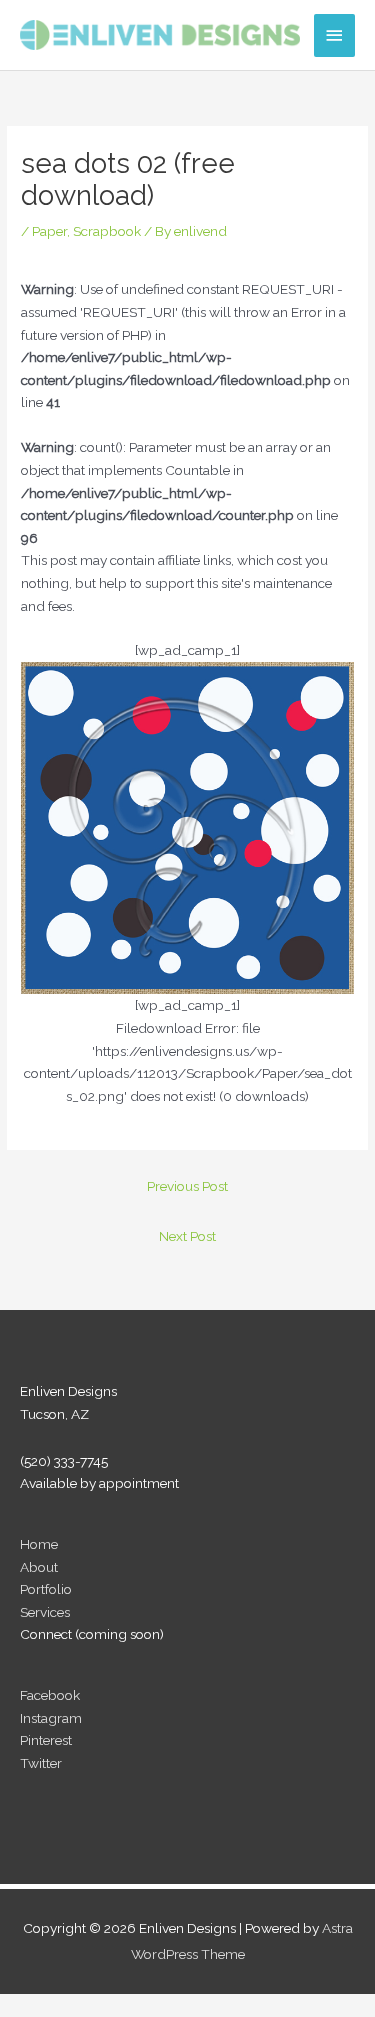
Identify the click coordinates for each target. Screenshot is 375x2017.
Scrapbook (107, 231)
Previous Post (187, 1186)
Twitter (41, 1763)
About (39, 1567)
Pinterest (46, 1740)
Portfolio (46, 1589)
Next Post (187, 1236)
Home (39, 1544)
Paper (49, 231)
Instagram (51, 1718)
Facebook (50, 1695)
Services (45, 1612)
